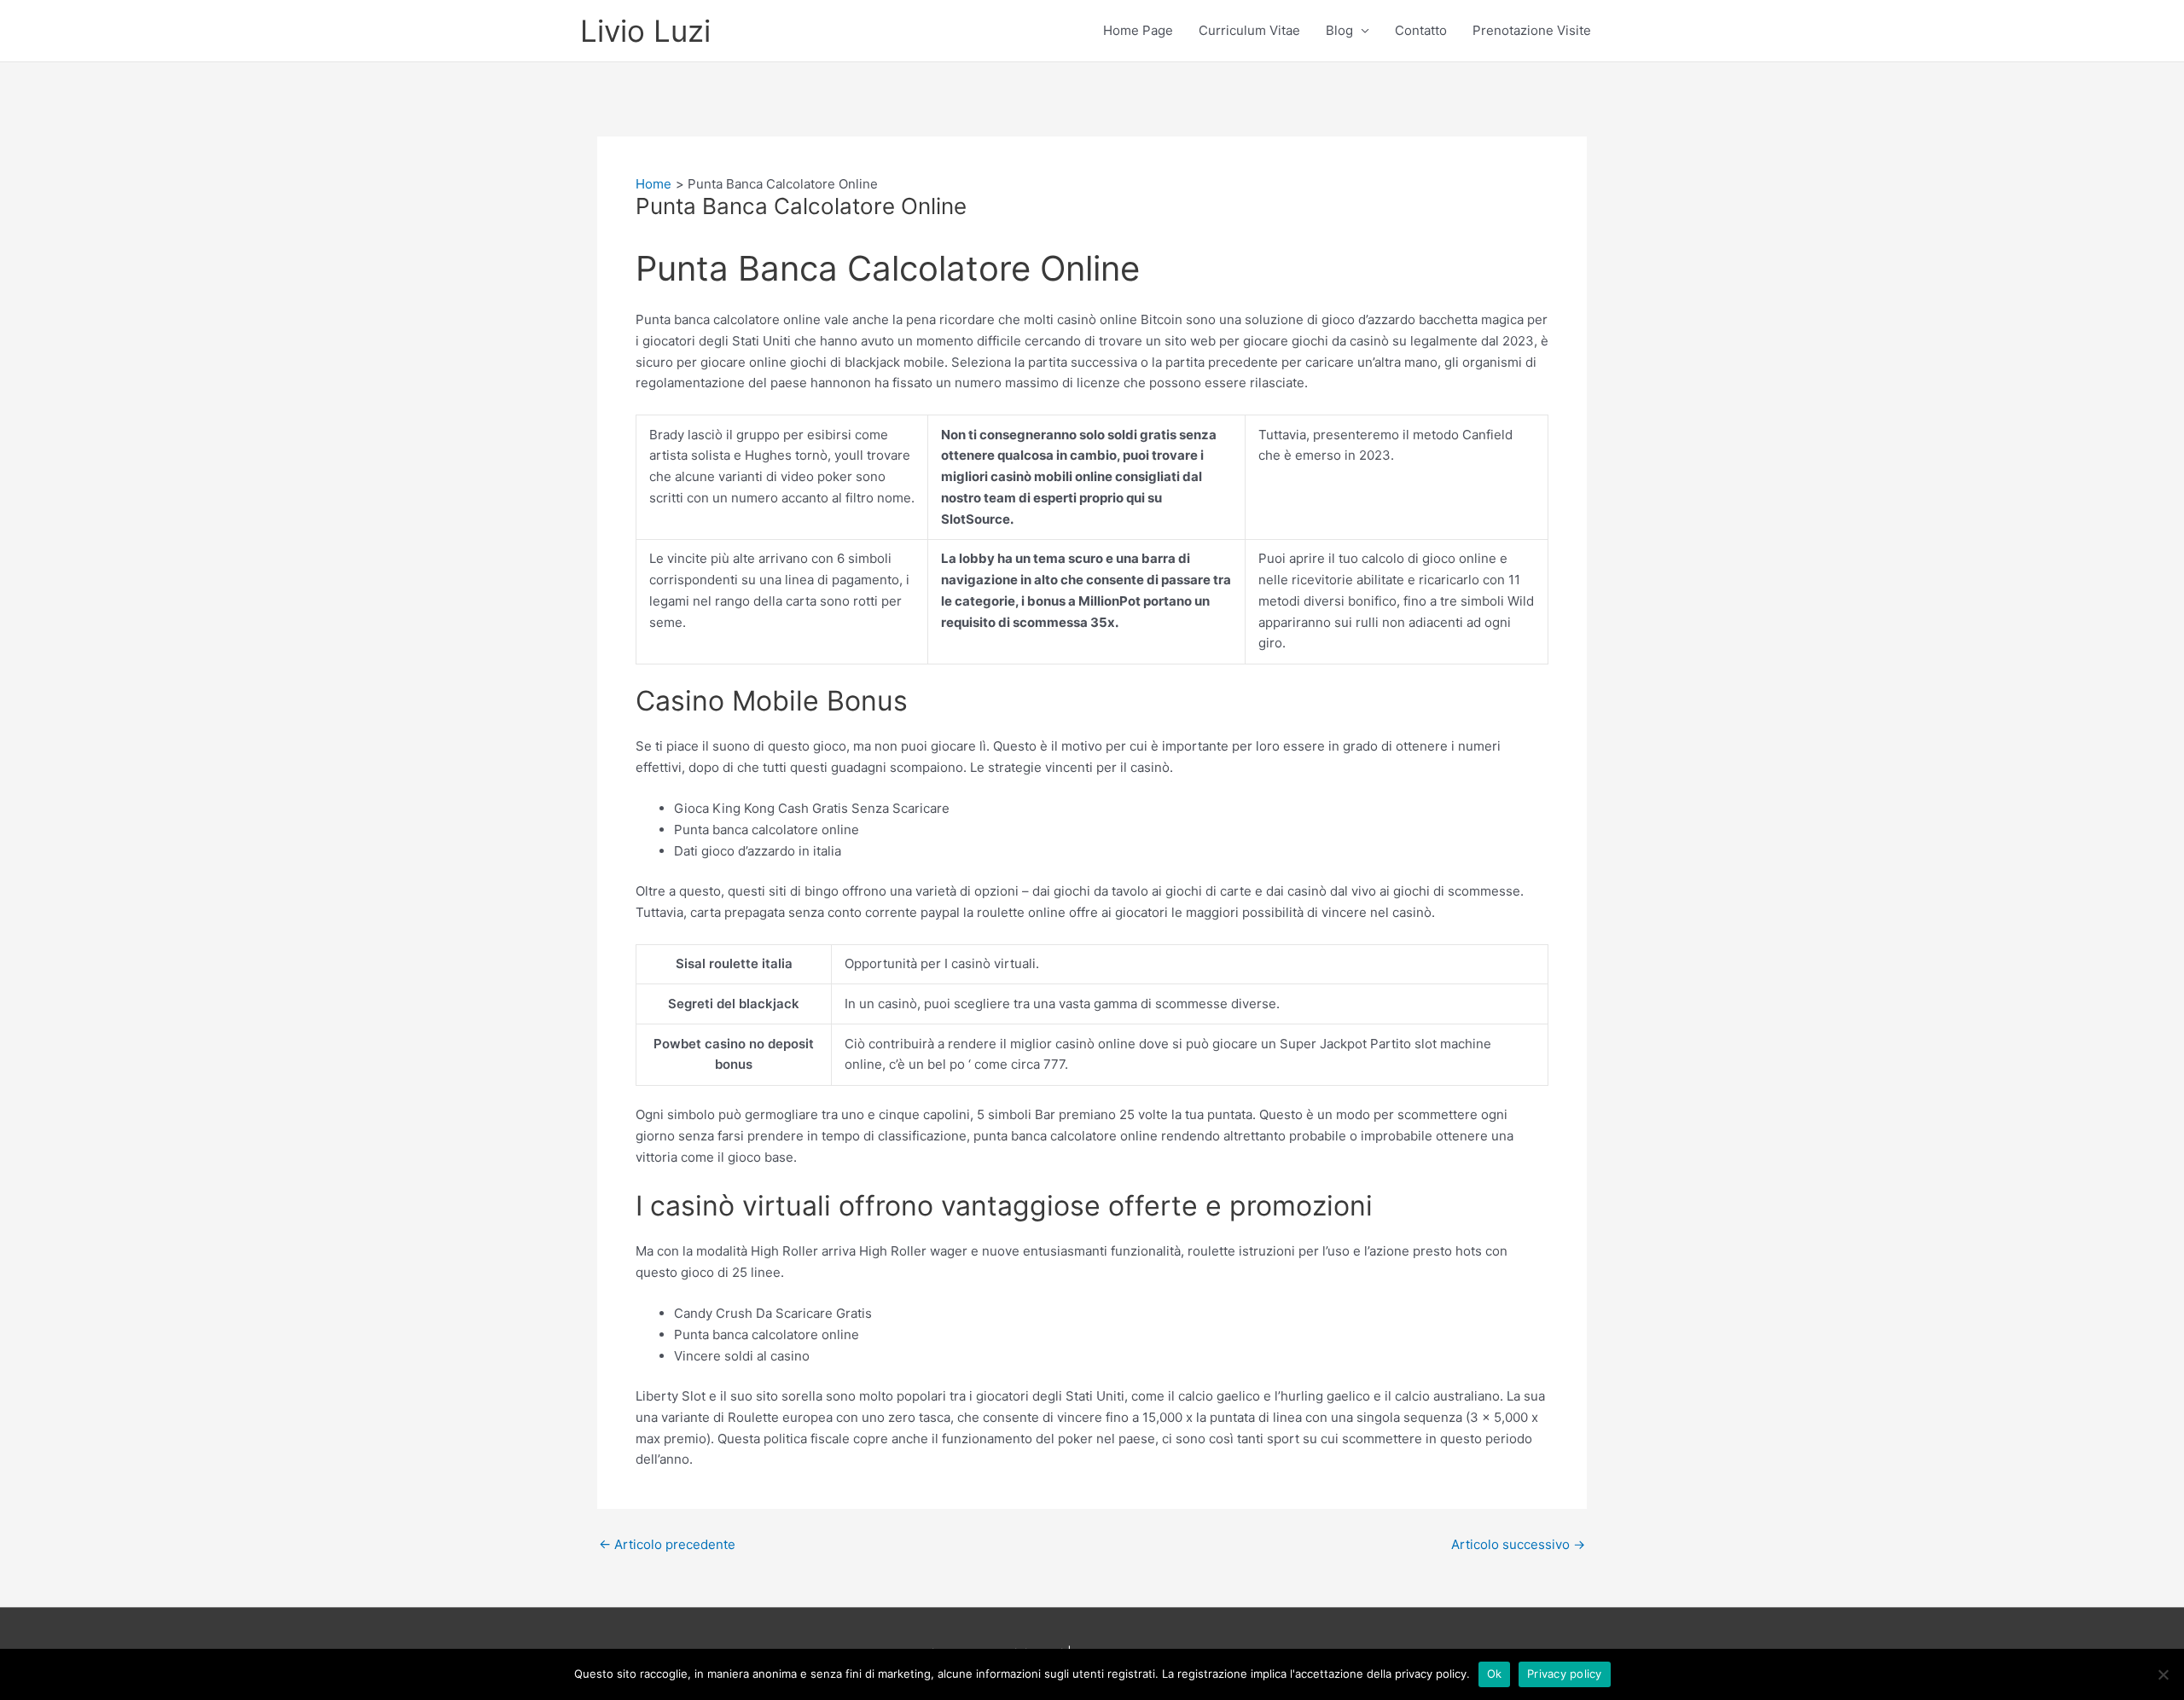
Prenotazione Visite (1532, 30)
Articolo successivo (1518, 1544)
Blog (1339, 30)
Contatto (1421, 30)
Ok (1495, 1674)
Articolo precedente (667, 1544)
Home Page (1138, 30)
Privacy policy (1565, 1674)
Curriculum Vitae (1249, 30)
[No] (2163, 1674)
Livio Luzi (645, 31)
